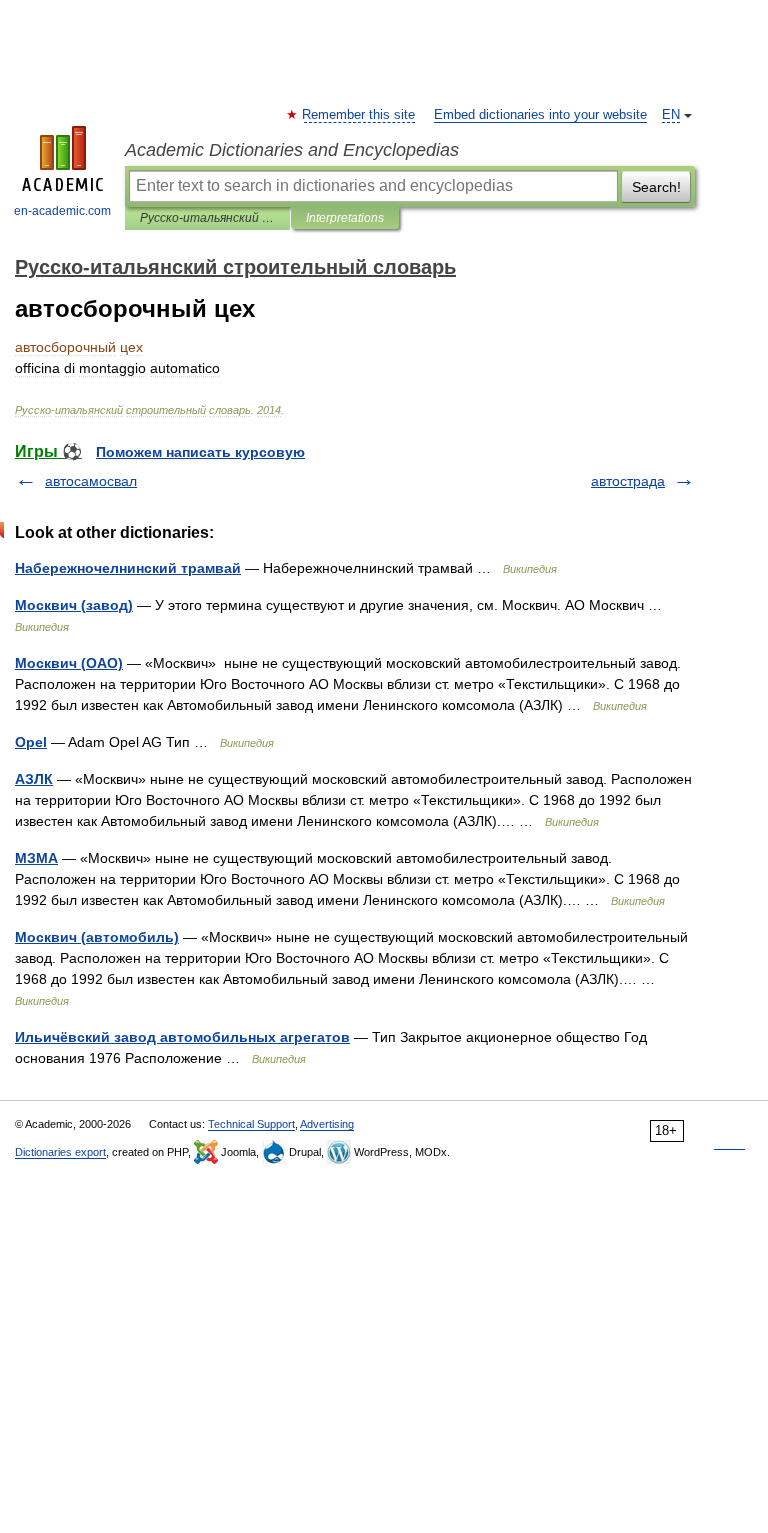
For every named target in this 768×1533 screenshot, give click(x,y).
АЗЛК (34, 779)
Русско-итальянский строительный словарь (207, 218)
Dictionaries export (60, 1152)
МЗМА (36, 858)
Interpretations (345, 218)
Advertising (327, 1124)
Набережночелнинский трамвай (128, 568)
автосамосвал (91, 481)
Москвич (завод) (74, 605)
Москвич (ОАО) (69, 663)
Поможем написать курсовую (200, 452)
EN (671, 115)
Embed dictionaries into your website (540, 115)
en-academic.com (62, 211)
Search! (656, 187)
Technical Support (251, 1124)
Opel (31, 742)
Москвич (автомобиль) (97, 937)
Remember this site (359, 115)
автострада (628, 481)
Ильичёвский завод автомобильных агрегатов (182, 1037)
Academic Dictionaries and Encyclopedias (292, 150)
